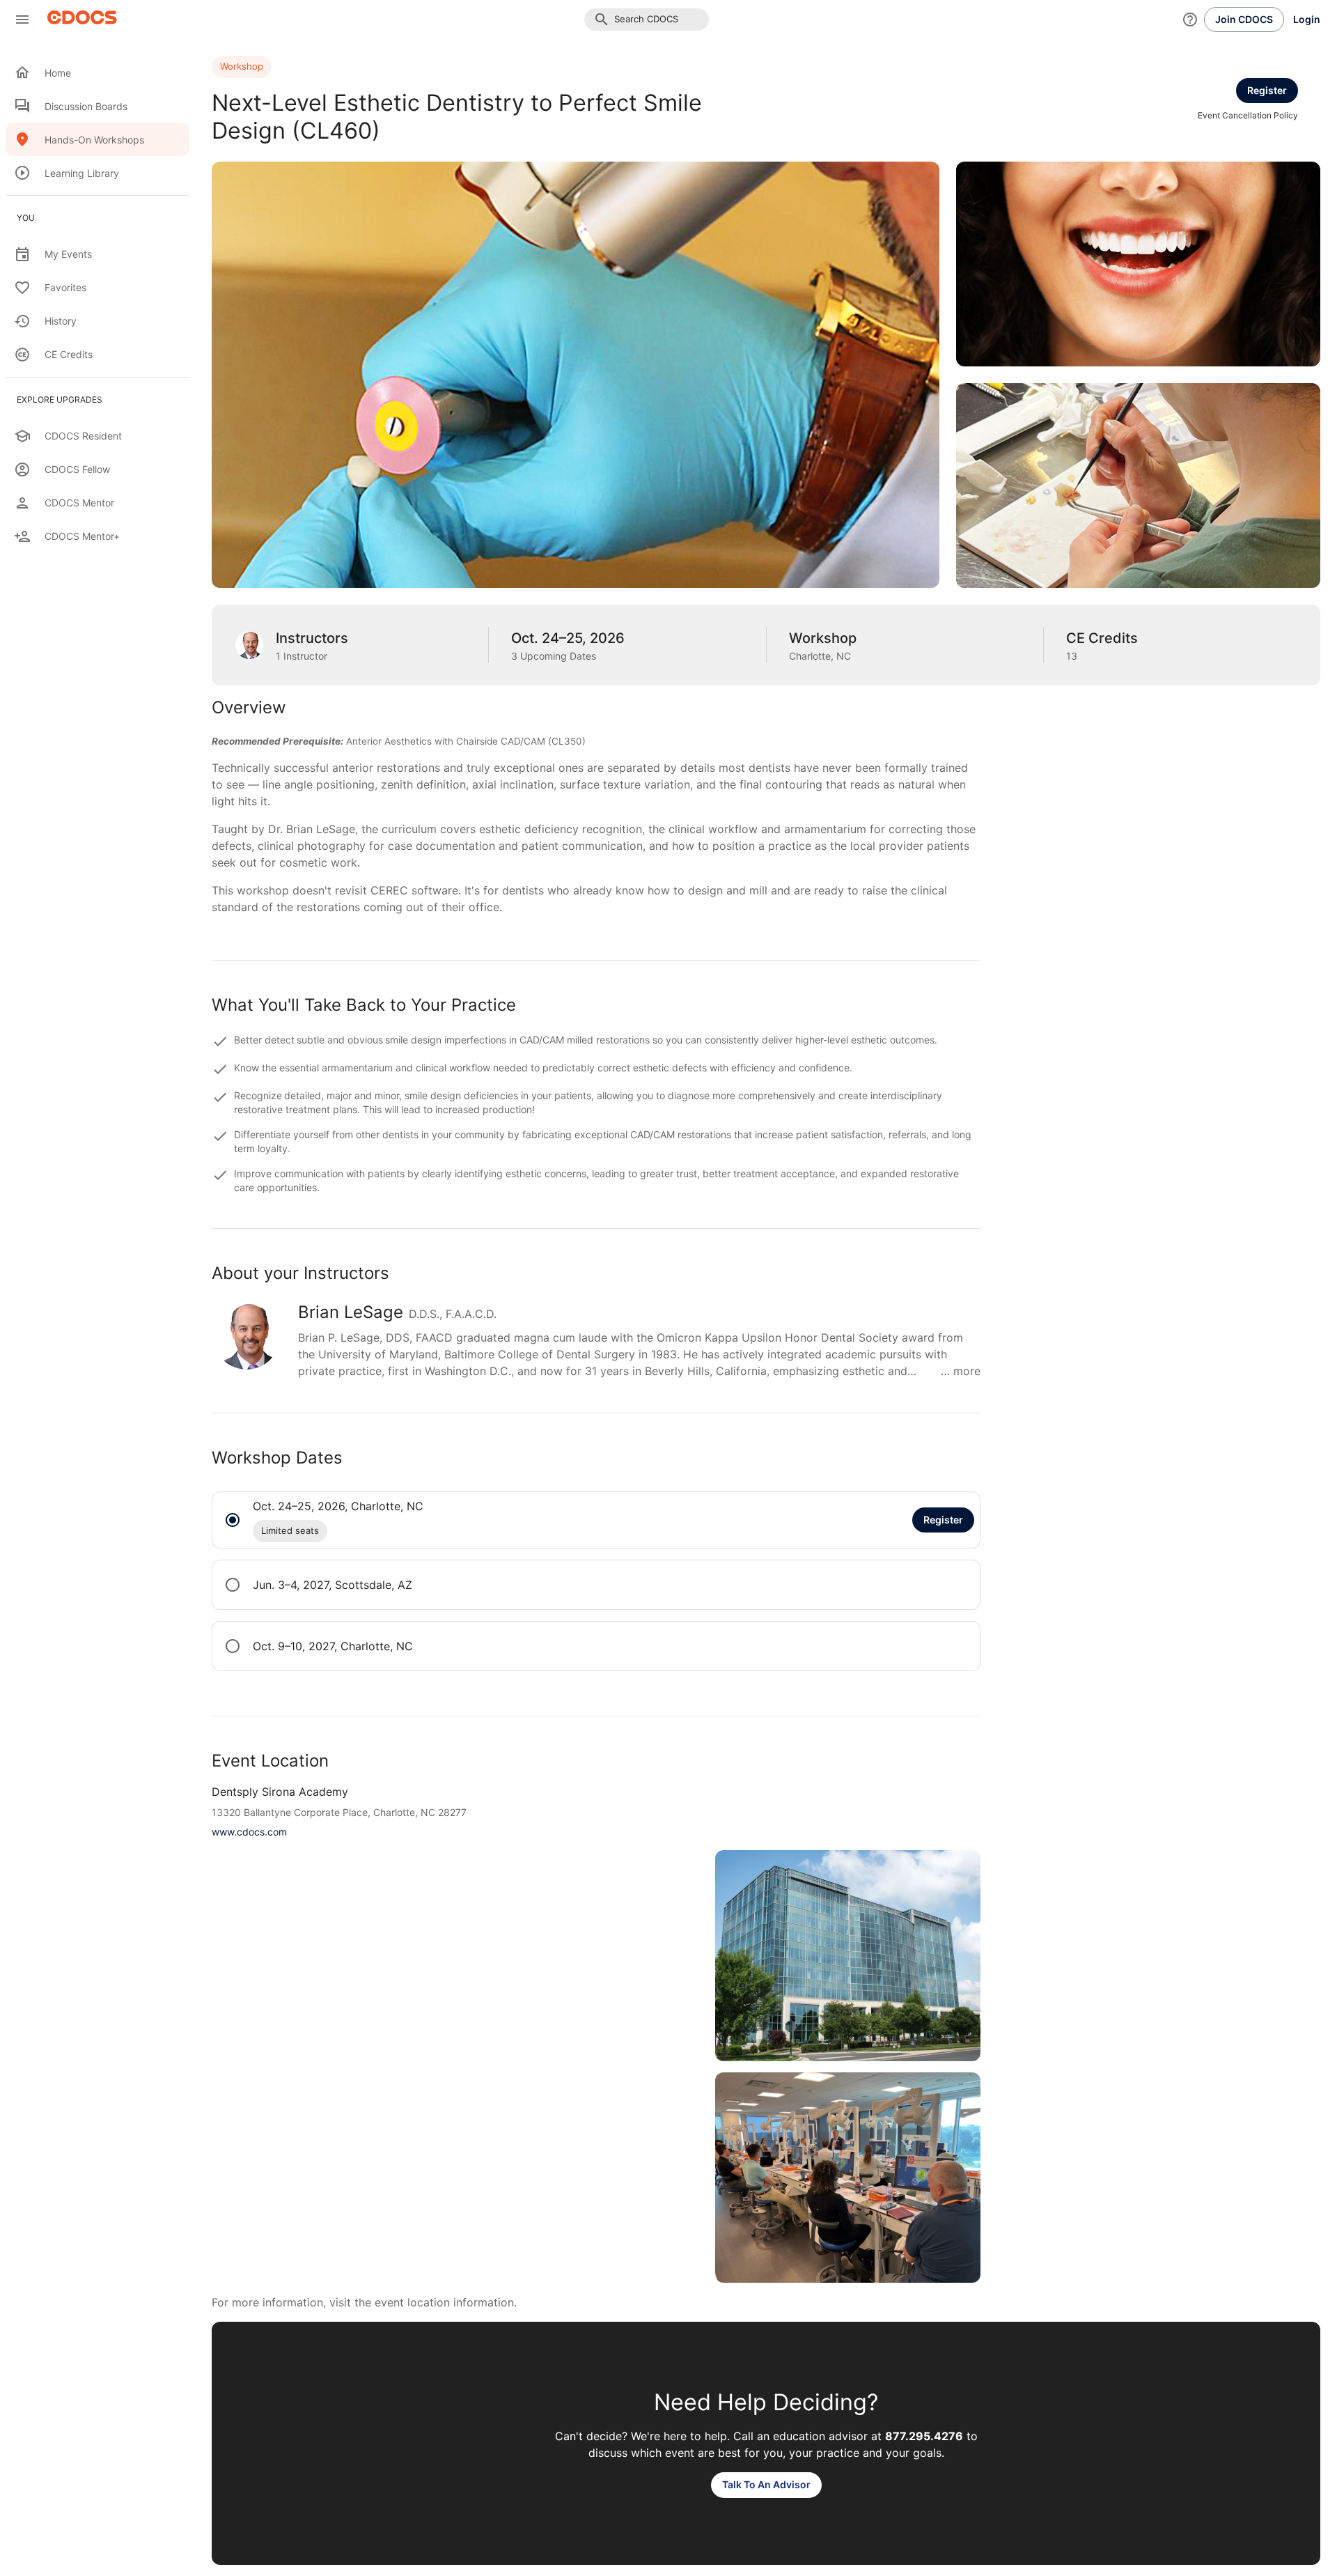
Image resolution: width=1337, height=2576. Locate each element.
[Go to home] (78, 20)
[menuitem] (97, 72)
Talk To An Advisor (766, 2484)
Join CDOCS (1244, 19)
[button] (647, 20)
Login (1307, 19)
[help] (1190, 20)
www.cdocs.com (249, 1832)
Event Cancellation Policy (1248, 115)
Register (1267, 90)
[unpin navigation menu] (22, 20)
